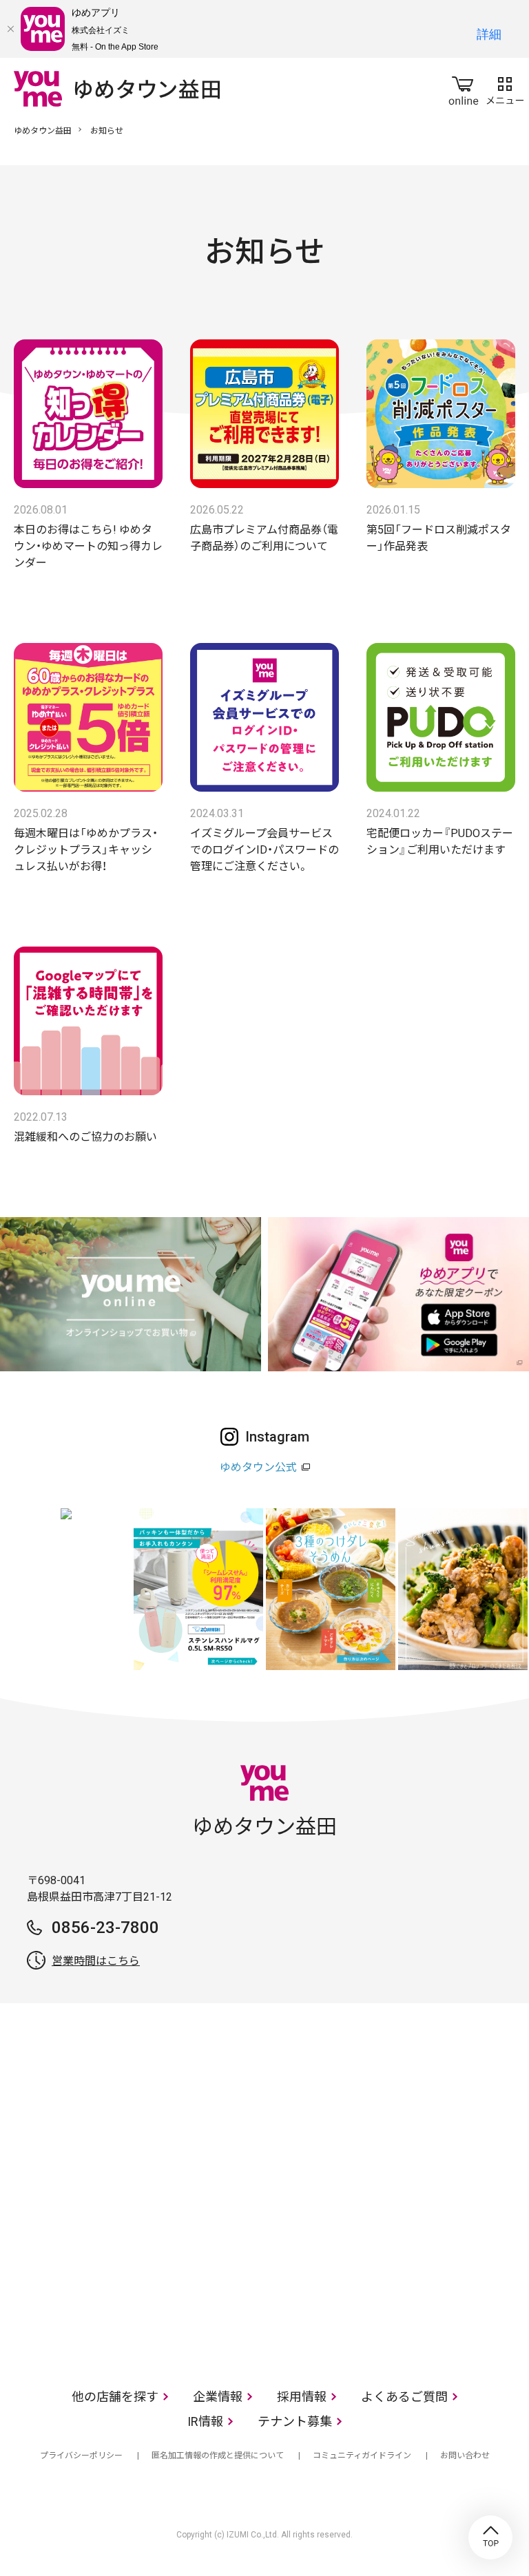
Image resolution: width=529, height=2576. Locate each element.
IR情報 (205, 2421)
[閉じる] (10, 29)
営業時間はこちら (96, 1961)
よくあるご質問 (404, 2397)
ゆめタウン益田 (43, 131)
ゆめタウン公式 (258, 1467)
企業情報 (218, 2397)
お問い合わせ (465, 2456)
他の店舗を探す (115, 2397)
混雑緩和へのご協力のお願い (85, 1137)
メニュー (505, 88)
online (464, 88)
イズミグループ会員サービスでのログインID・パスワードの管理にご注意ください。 (264, 850)
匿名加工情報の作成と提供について (218, 2456)
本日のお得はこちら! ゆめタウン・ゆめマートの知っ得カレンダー (88, 546)
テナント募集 (295, 2421)
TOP (490, 2537)
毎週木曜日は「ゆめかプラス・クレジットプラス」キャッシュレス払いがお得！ (86, 850)
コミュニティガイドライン (362, 2456)
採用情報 (302, 2397)
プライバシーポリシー (81, 2456)
